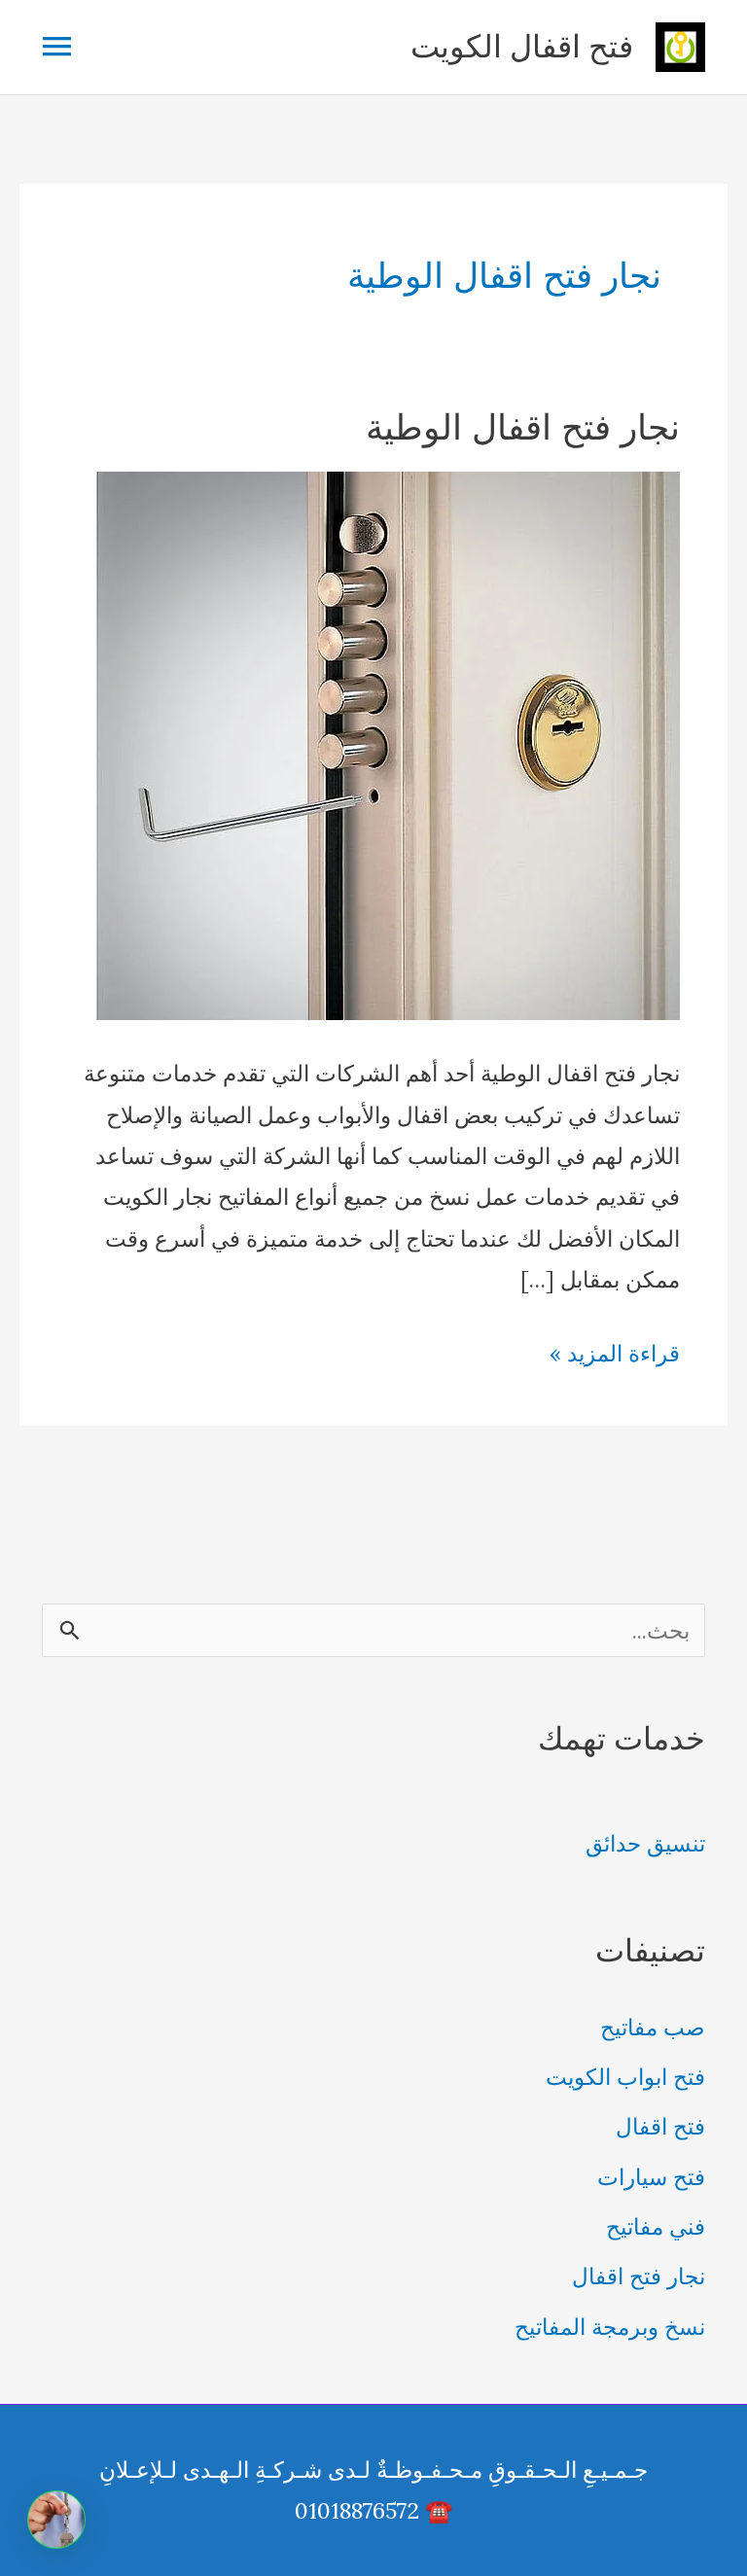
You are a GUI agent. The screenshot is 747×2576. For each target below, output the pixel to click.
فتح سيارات (651, 2177)
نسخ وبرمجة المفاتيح (610, 2327)
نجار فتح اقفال (639, 2276)
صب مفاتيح (653, 2027)
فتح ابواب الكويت (625, 2077)
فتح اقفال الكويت (522, 46)
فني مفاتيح (656, 2226)
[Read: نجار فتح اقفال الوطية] (388, 743)
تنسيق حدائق (645, 1843)
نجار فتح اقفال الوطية (523, 426)
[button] (56, 2520)
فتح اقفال (660, 2126)
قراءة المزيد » (615, 1356)
